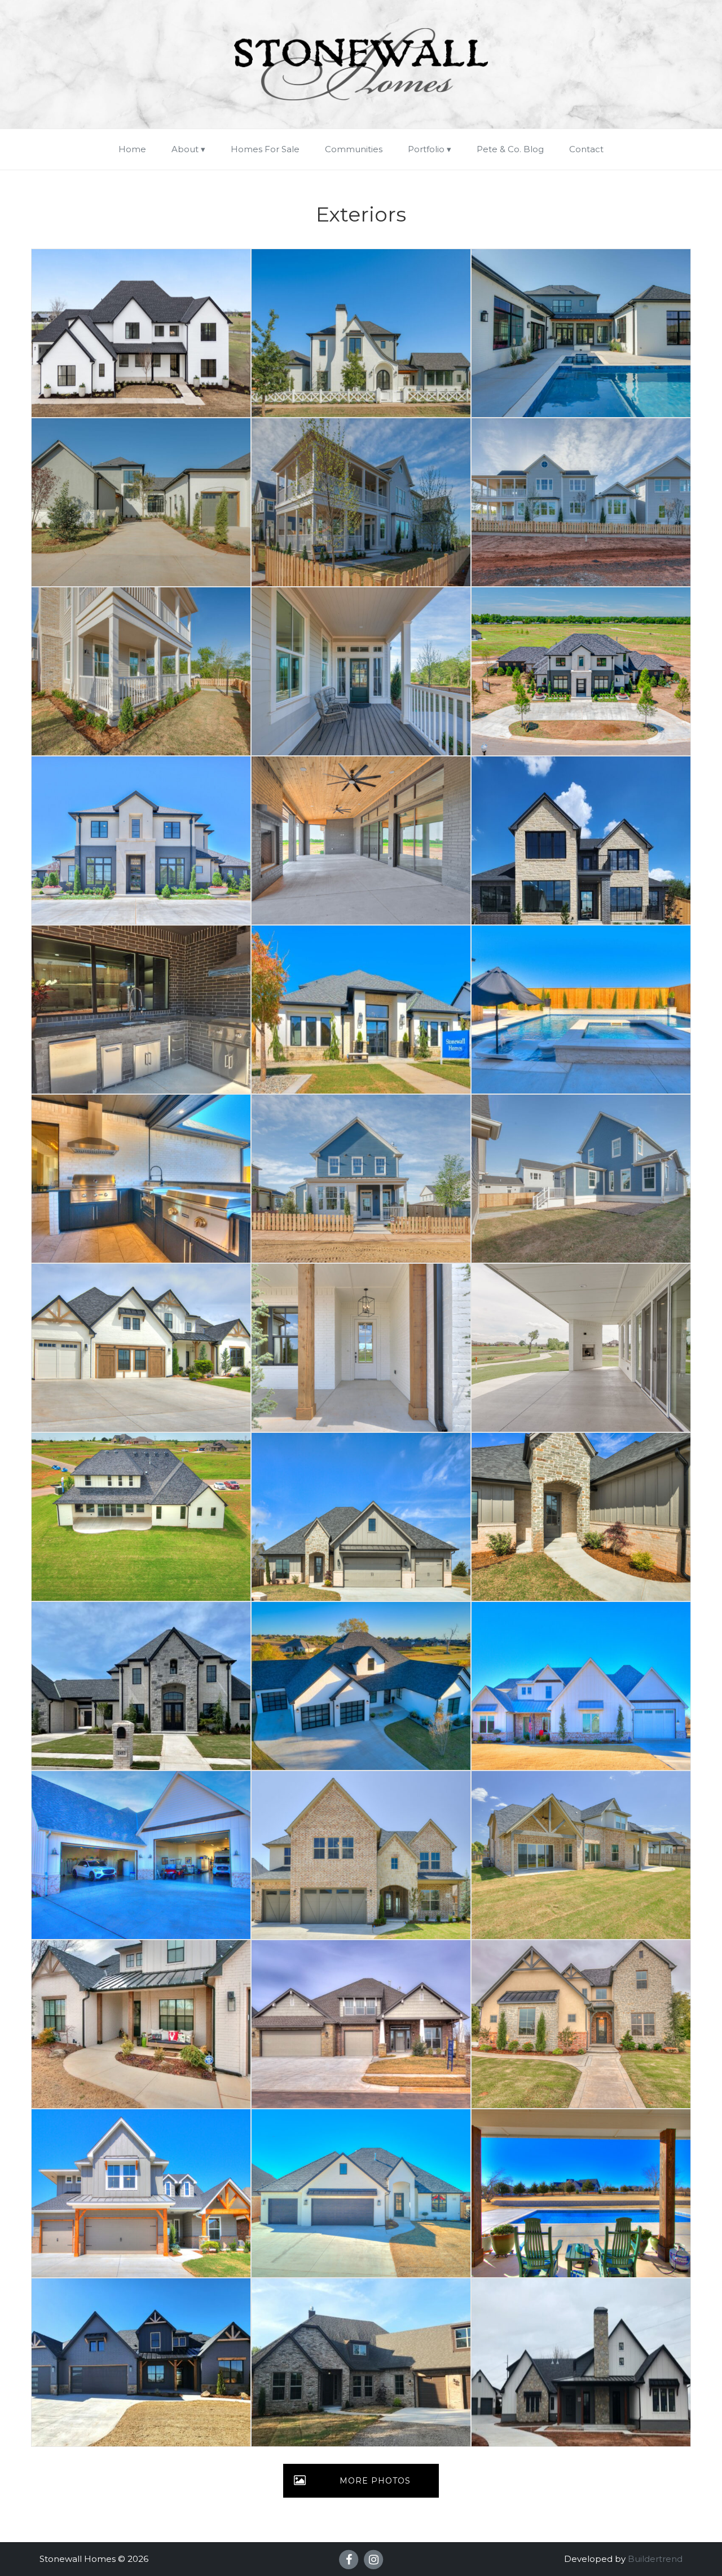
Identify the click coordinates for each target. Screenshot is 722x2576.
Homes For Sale (265, 149)
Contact (586, 149)
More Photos (375, 2481)
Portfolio (426, 149)
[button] (141, 333)
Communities (354, 149)
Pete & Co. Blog (510, 149)
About (185, 149)
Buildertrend (655, 2559)
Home (132, 149)
